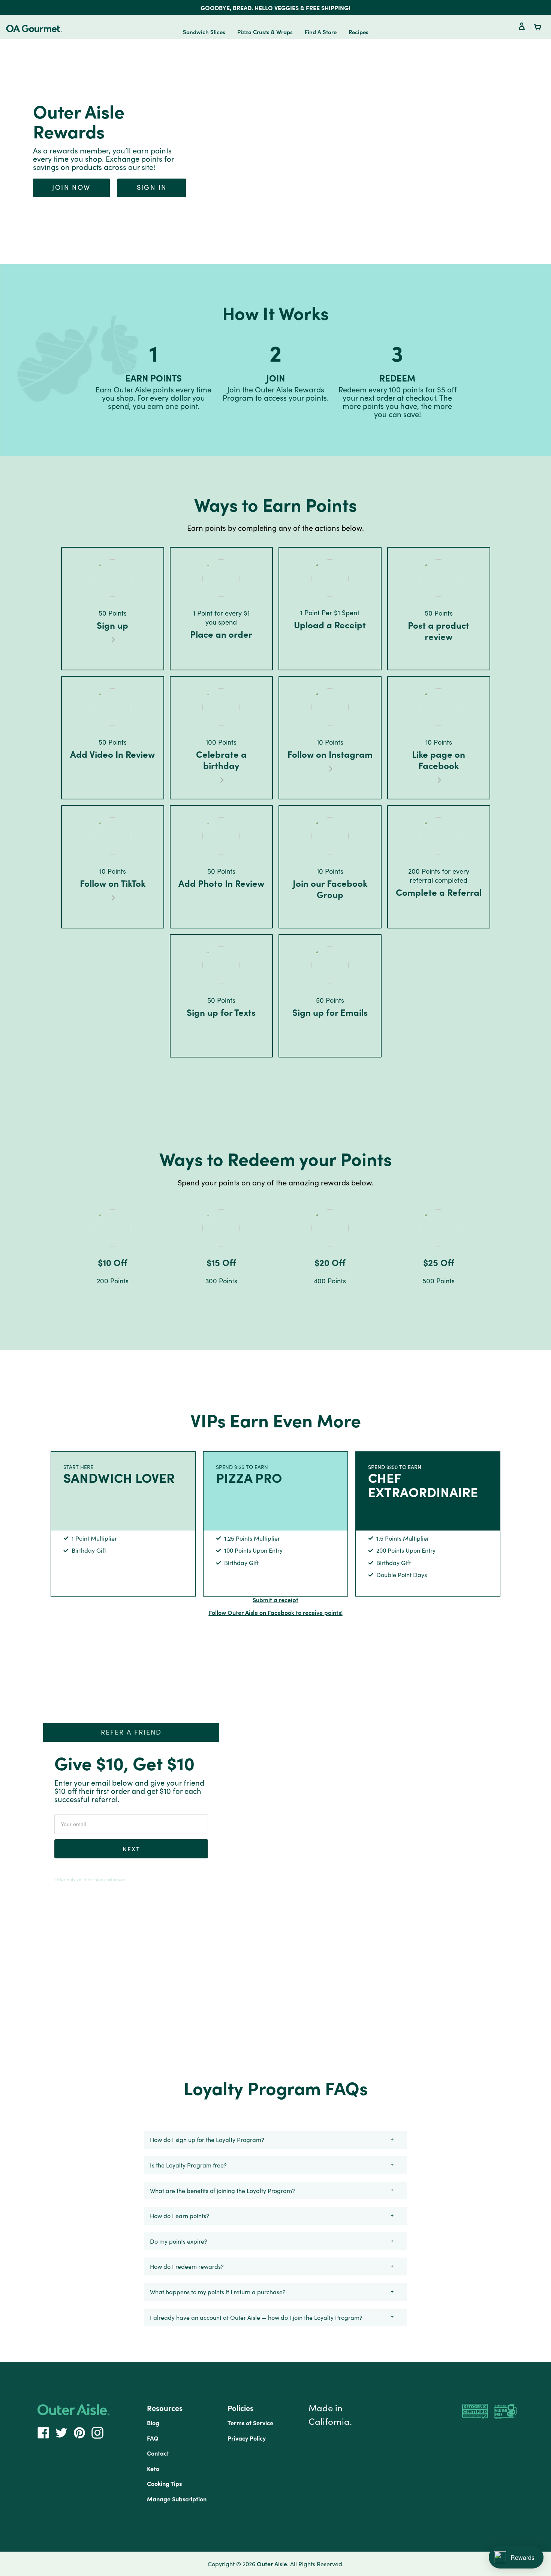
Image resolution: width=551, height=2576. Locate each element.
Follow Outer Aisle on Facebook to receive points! (276, 1612)
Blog (153, 2423)
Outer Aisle (272, 2564)
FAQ (153, 2438)
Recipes (359, 32)
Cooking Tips (164, 2483)
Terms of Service (250, 2423)
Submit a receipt (275, 1600)
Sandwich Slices (204, 32)
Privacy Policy (247, 2438)
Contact (158, 2453)
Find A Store (321, 32)
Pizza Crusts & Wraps (265, 32)
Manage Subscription (177, 2499)
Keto (153, 2468)
